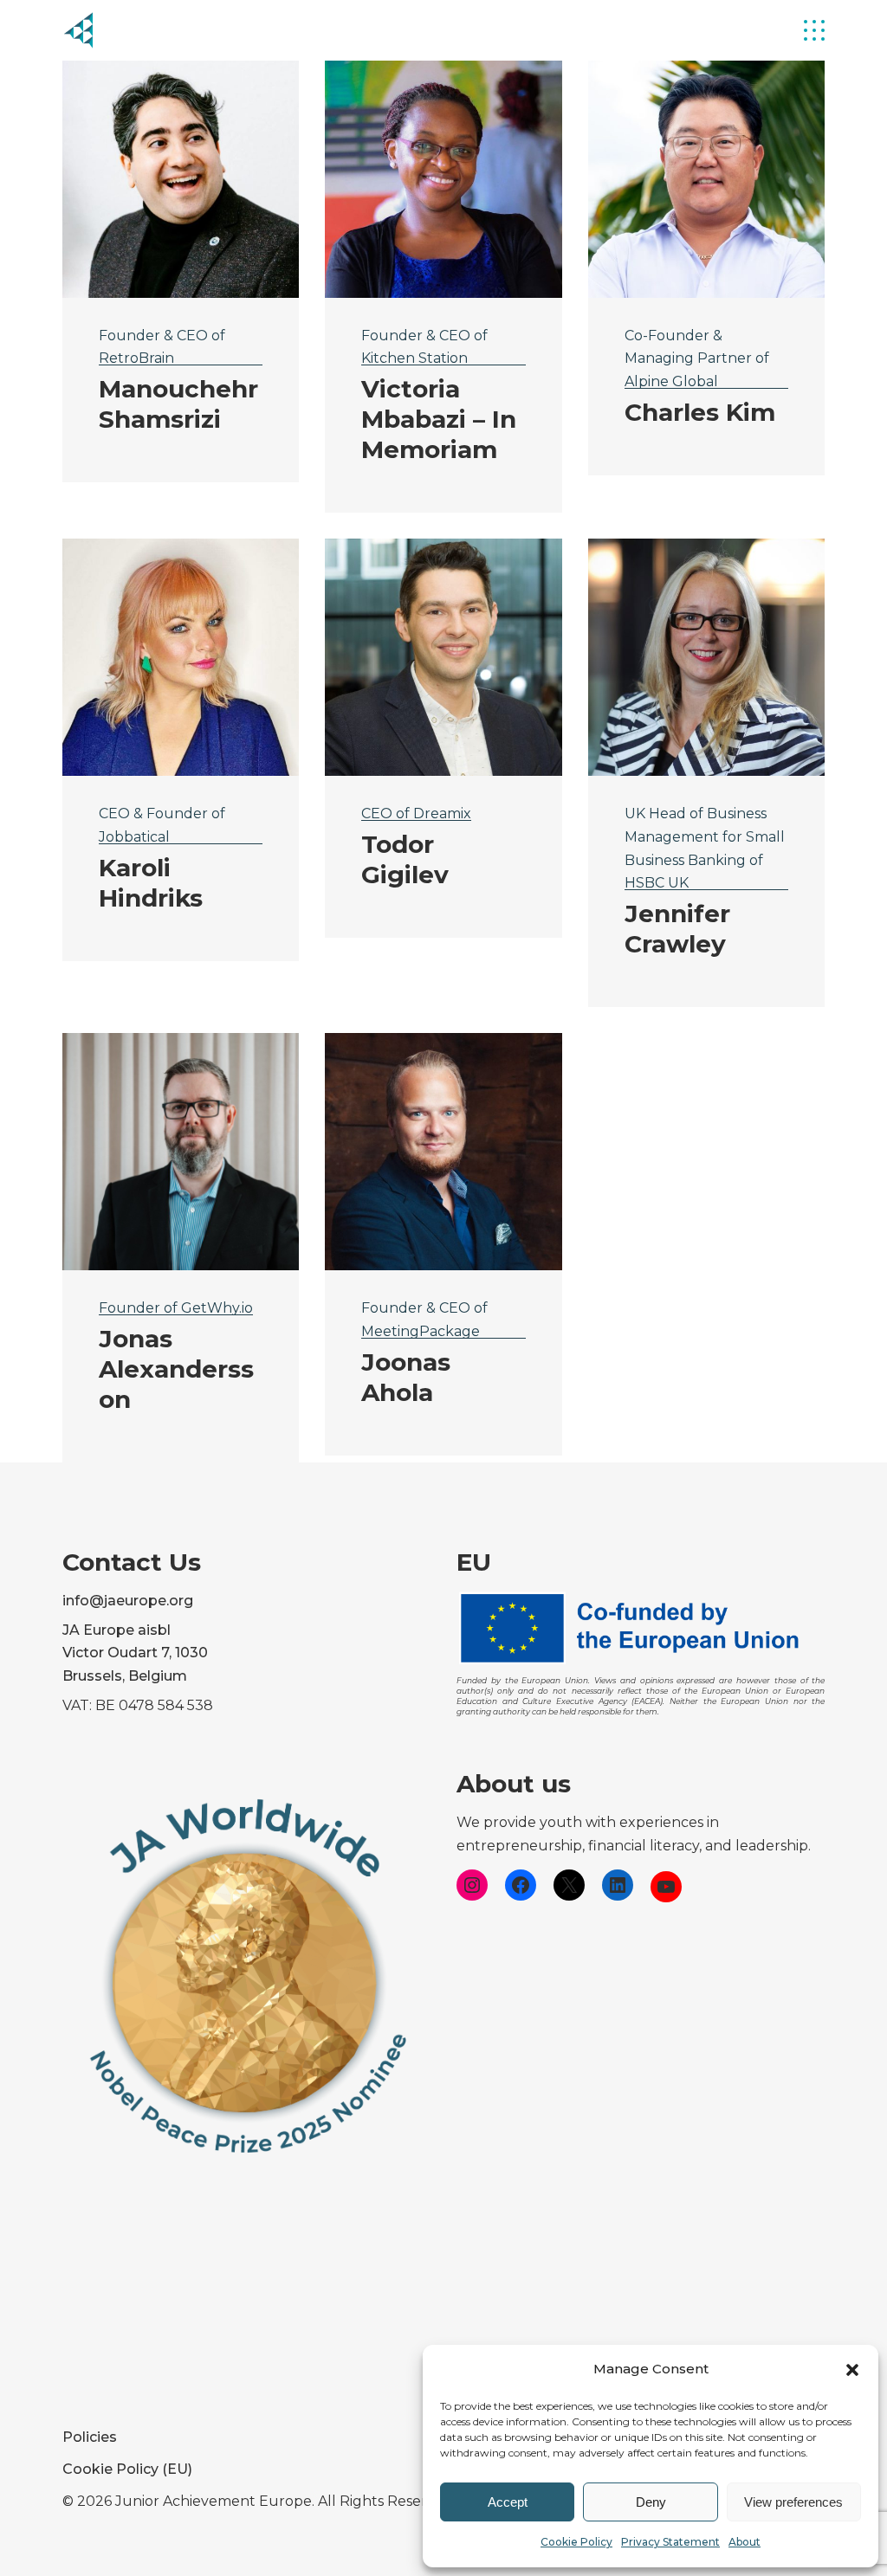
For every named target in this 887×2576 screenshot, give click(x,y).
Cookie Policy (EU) (127, 2469)
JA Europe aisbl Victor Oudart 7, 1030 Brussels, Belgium (135, 1653)
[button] (852, 2370)
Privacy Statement (670, 2542)
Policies (90, 2437)
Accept (508, 2502)
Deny (651, 2502)
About (745, 2542)
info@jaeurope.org (128, 1601)
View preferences (793, 2502)
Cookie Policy (576, 2542)
